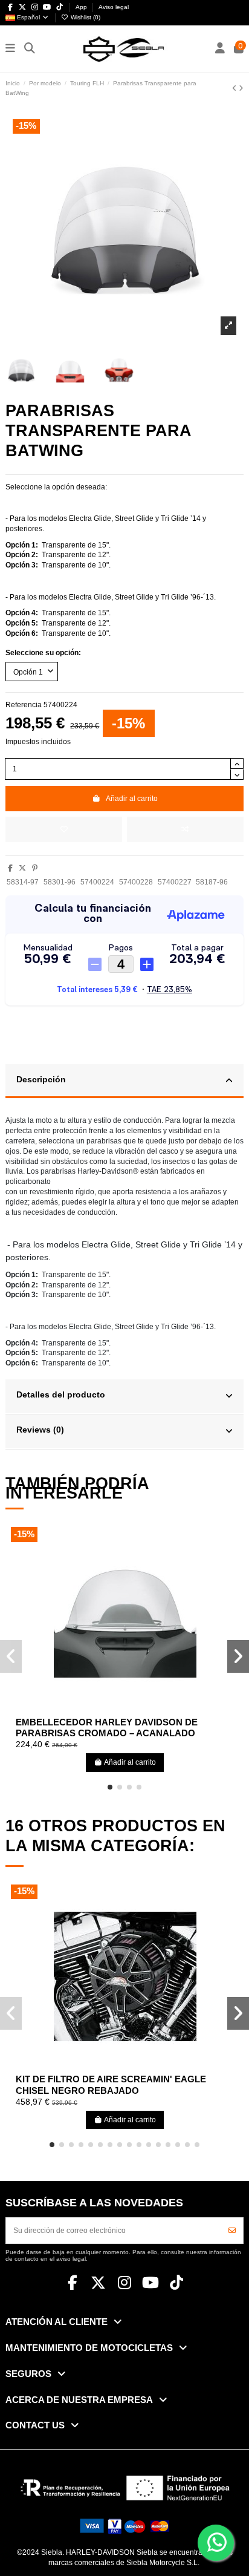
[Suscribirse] (232, 2231)
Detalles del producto (61, 1395)
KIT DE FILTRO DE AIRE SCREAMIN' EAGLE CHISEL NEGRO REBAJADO (111, 2085)
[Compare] (124, 1708)
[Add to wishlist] (64, 829)
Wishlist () (85, 17)
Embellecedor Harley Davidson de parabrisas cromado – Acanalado (107, 1728)
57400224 (97, 882)
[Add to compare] (185, 829)
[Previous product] (235, 88)
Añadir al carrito (132, 799)
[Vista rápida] (139, 1708)
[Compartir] (10, 868)
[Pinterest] (35, 868)
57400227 (175, 882)
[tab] (124, 1082)
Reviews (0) (40, 1430)
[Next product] (241, 88)
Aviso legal (114, 7)
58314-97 (23, 882)
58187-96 (212, 882)
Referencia (24, 705)
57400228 (136, 882)
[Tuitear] (22, 868)
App (82, 7)
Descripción (41, 1080)
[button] (110, 1787)
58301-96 (60, 882)
